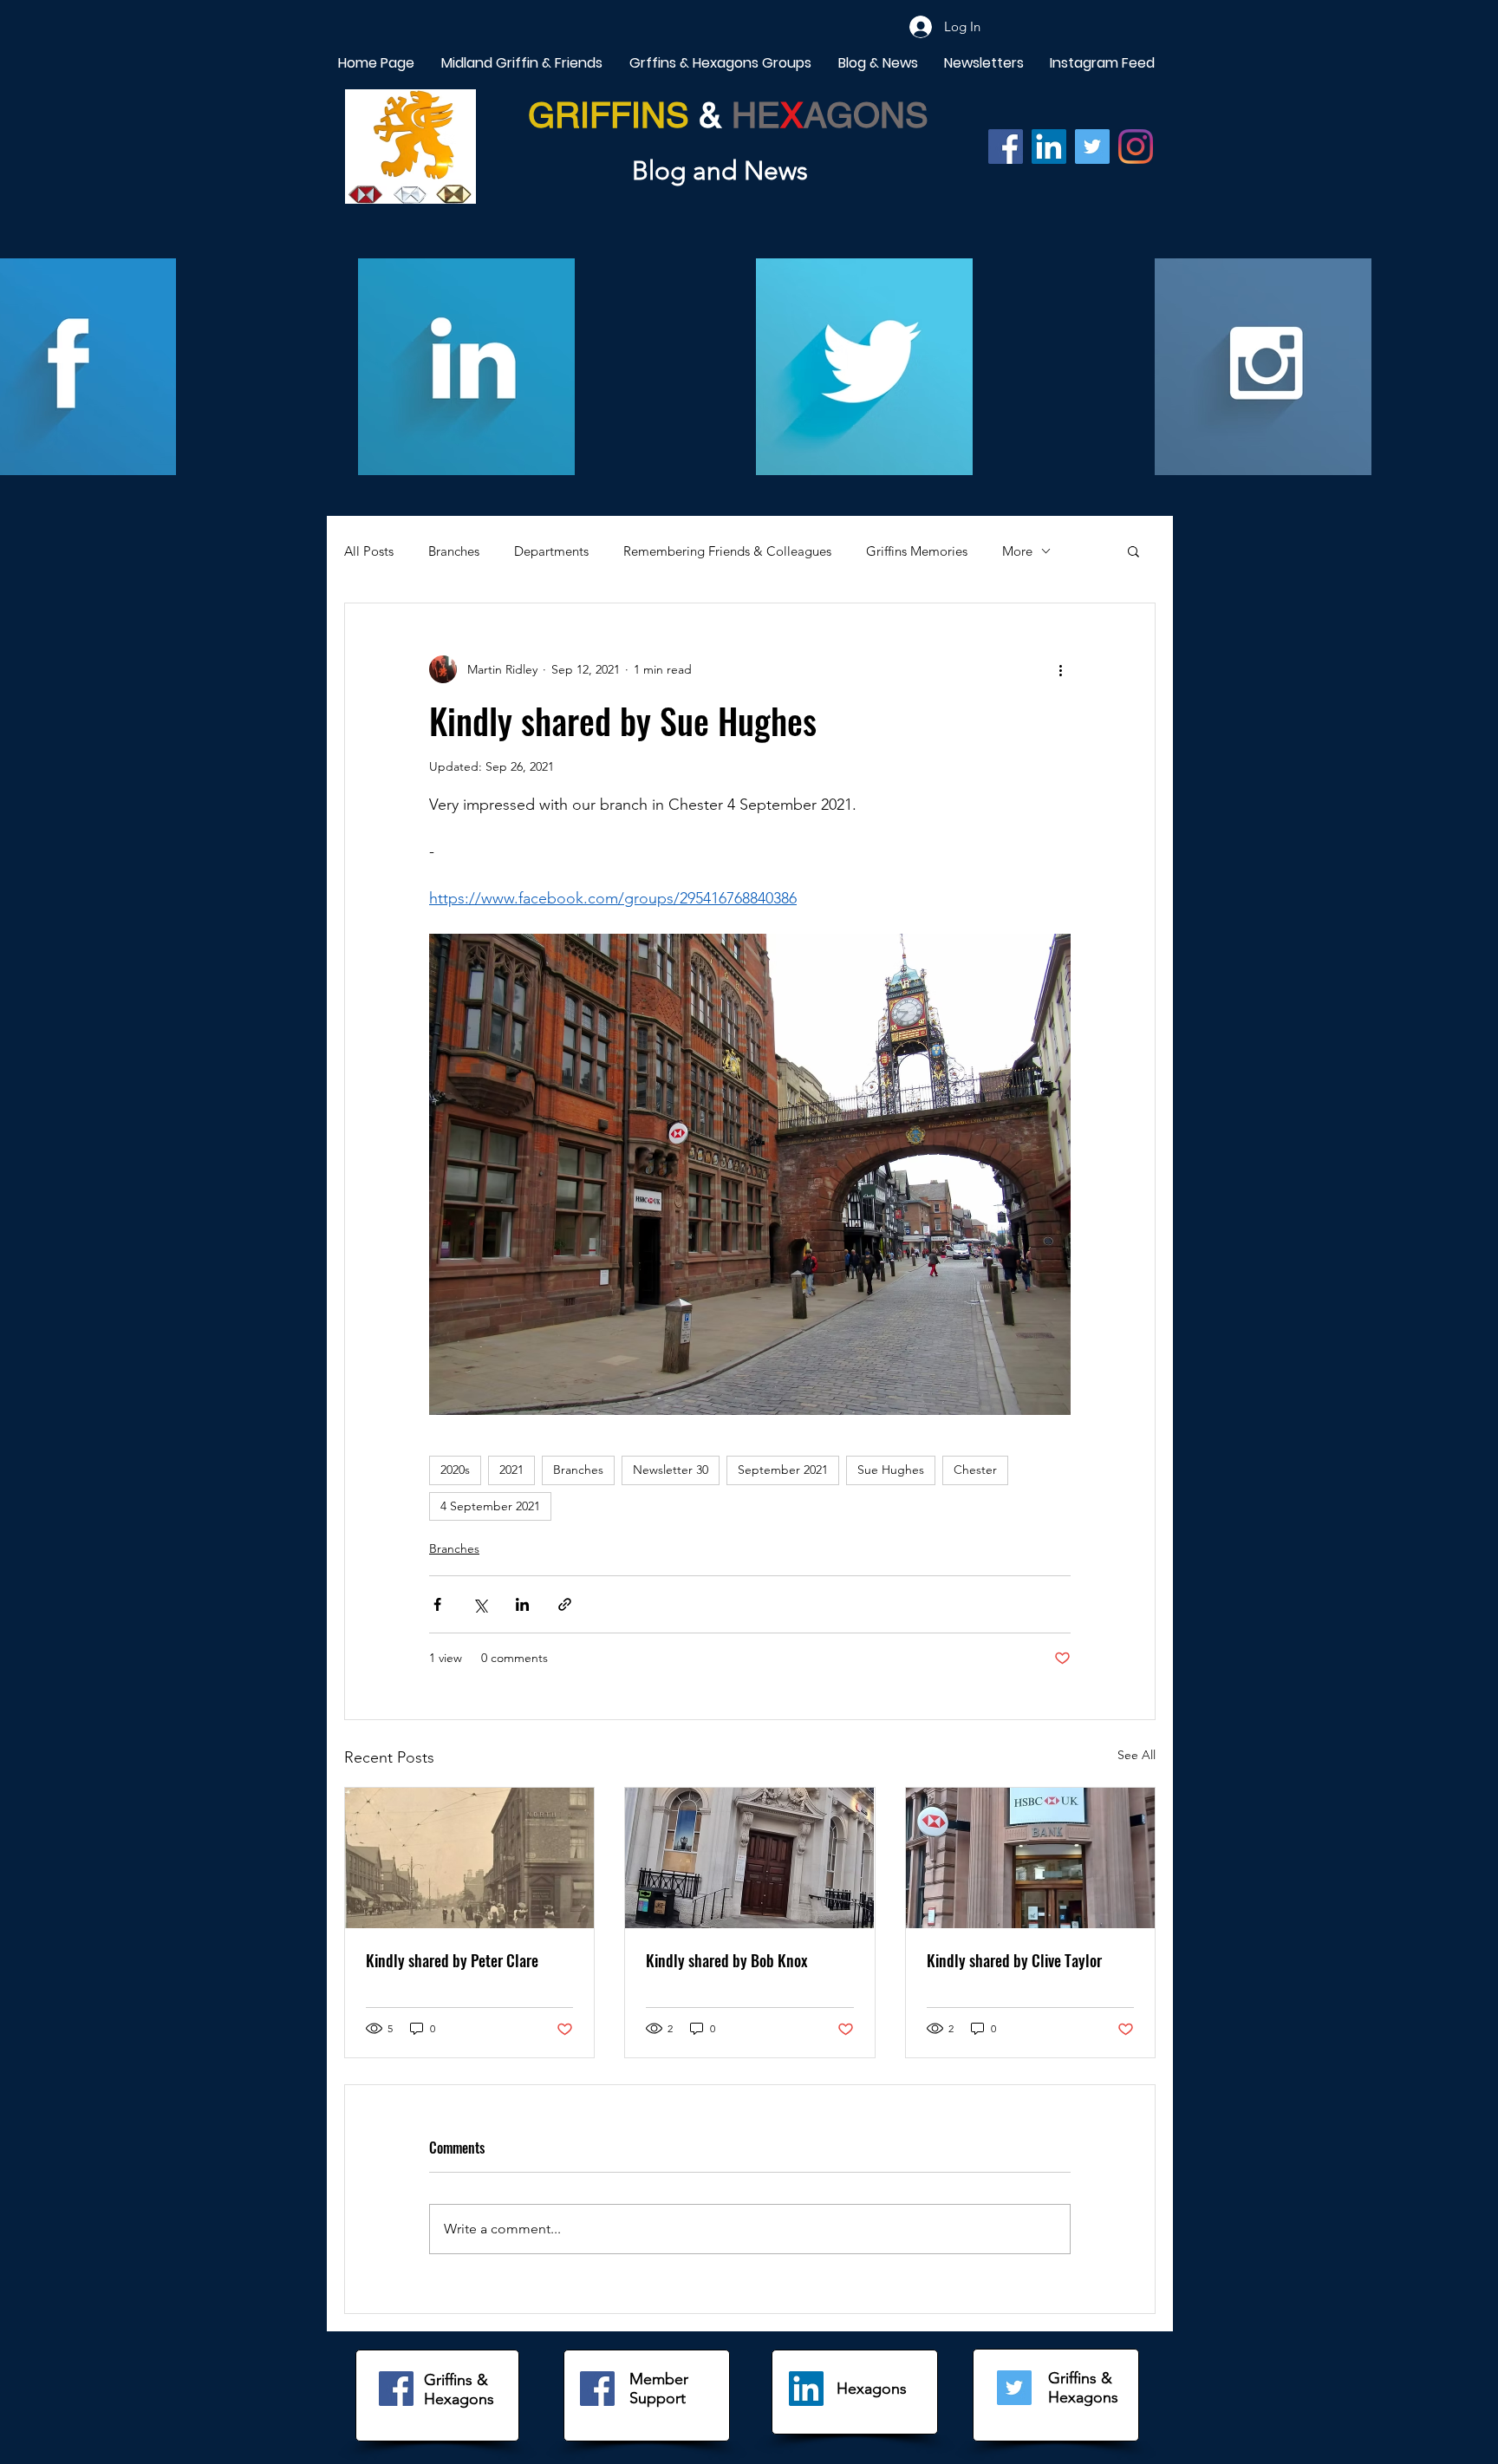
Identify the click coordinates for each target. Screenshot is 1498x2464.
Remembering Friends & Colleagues (727, 551)
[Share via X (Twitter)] (480, 1604)
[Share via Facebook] (437, 1604)
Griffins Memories (917, 551)
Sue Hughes (891, 1470)
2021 (511, 1470)
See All (1137, 1755)
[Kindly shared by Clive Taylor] (1030, 1858)
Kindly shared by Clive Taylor (1014, 1960)
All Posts (369, 551)
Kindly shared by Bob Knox (727, 1960)
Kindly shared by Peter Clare (452, 1960)
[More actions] (1060, 669)
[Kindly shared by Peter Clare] (469, 1858)
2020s (455, 1470)
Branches (454, 551)
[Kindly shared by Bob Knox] (749, 1858)
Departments (551, 551)
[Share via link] (565, 1604)
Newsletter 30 (671, 1470)
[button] (1133, 551)
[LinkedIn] (806, 2389)
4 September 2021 (490, 1506)
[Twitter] (1092, 147)
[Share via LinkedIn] (522, 1604)
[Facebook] (1006, 147)
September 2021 (783, 1470)
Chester (975, 1470)
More (1017, 551)
